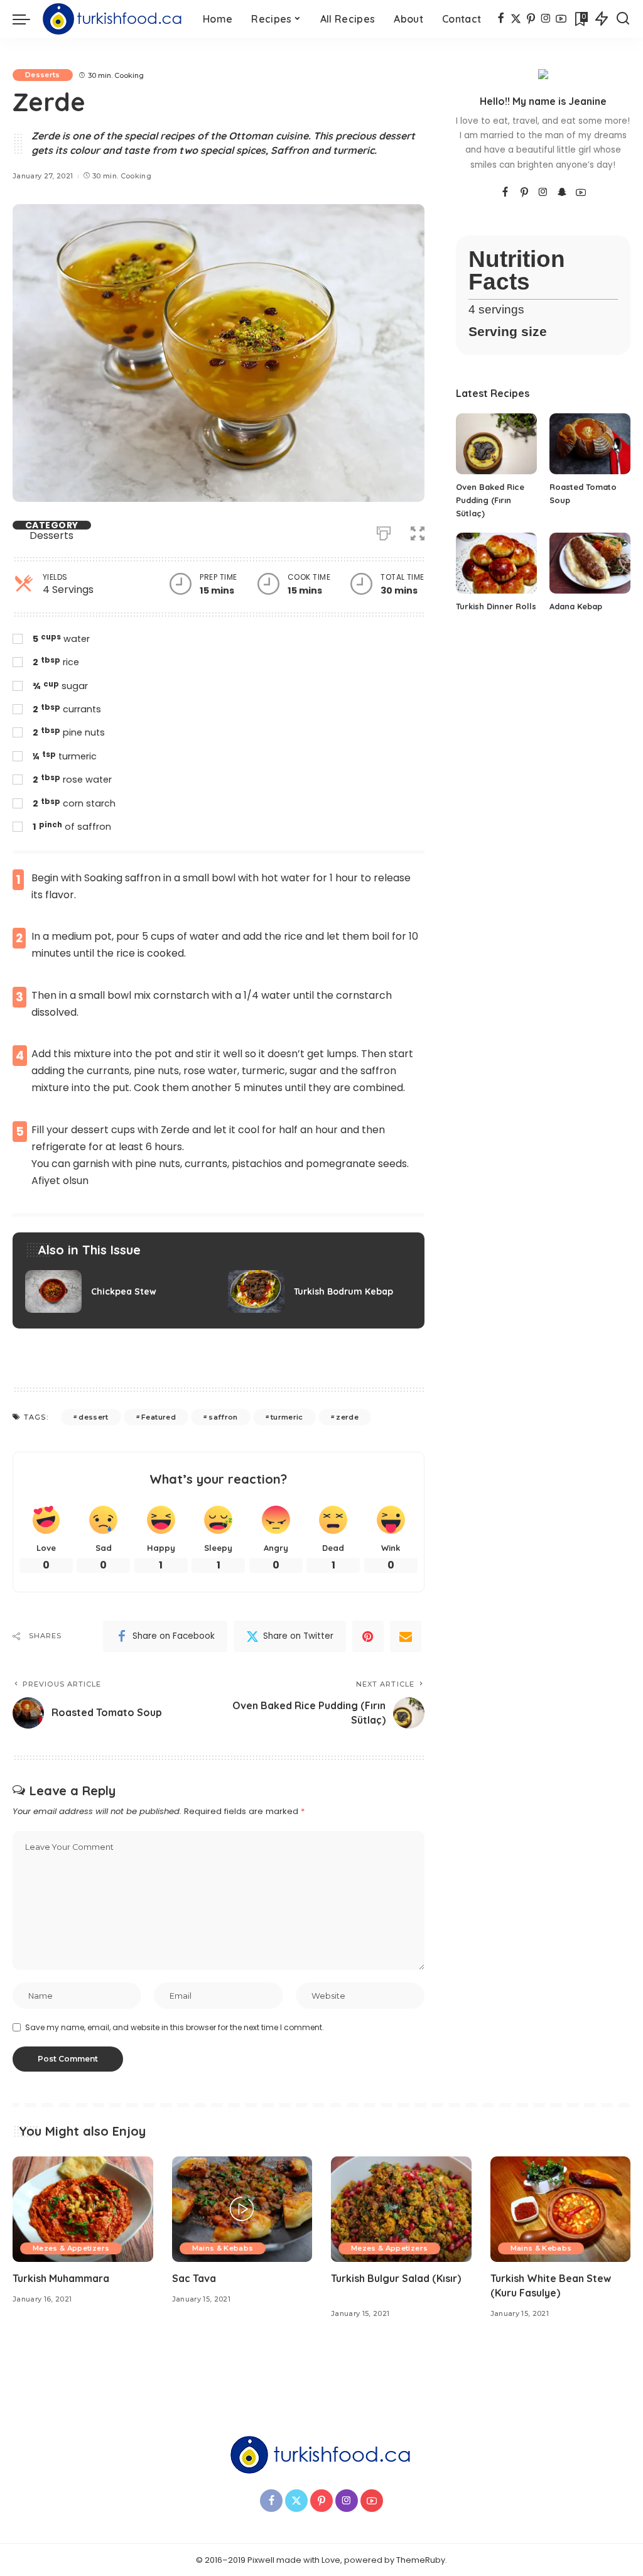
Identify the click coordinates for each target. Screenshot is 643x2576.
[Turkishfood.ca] (113, 19)
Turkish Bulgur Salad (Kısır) (396, 2278)
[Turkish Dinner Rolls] (496, 563)
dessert (93, 1417)
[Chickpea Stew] (117, 1291)
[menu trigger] (28, 19)
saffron (223, 1417)
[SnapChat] (562, 193)
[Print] (384, 531)
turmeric (287, 1417)
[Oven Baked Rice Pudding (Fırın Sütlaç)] (496, 444)
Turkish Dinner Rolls (496, 606)
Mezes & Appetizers (71, 2248)
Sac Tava (194, 2278)
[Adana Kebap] (590, 563)
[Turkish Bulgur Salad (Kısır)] (401, 2209)
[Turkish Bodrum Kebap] (320, 1291)
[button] (418, 531)
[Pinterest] (531, 19)
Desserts (43, 75)
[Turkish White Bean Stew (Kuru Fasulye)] (561, 2209)
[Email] (406, 1636)
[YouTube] (561, 19)
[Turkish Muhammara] (83, 2209)
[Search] (623, 19)
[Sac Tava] (242, 2209)
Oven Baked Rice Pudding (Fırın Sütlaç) (490, 500)
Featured (159, 1417)
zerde (347, 1417)
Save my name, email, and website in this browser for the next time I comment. (175, 2027)
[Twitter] (516, 19)
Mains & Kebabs (223, 2248)
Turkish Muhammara (61, 2278)
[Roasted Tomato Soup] (590, 444)
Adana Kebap (576, 606)
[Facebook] (501, 19)
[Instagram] (546, 19)
